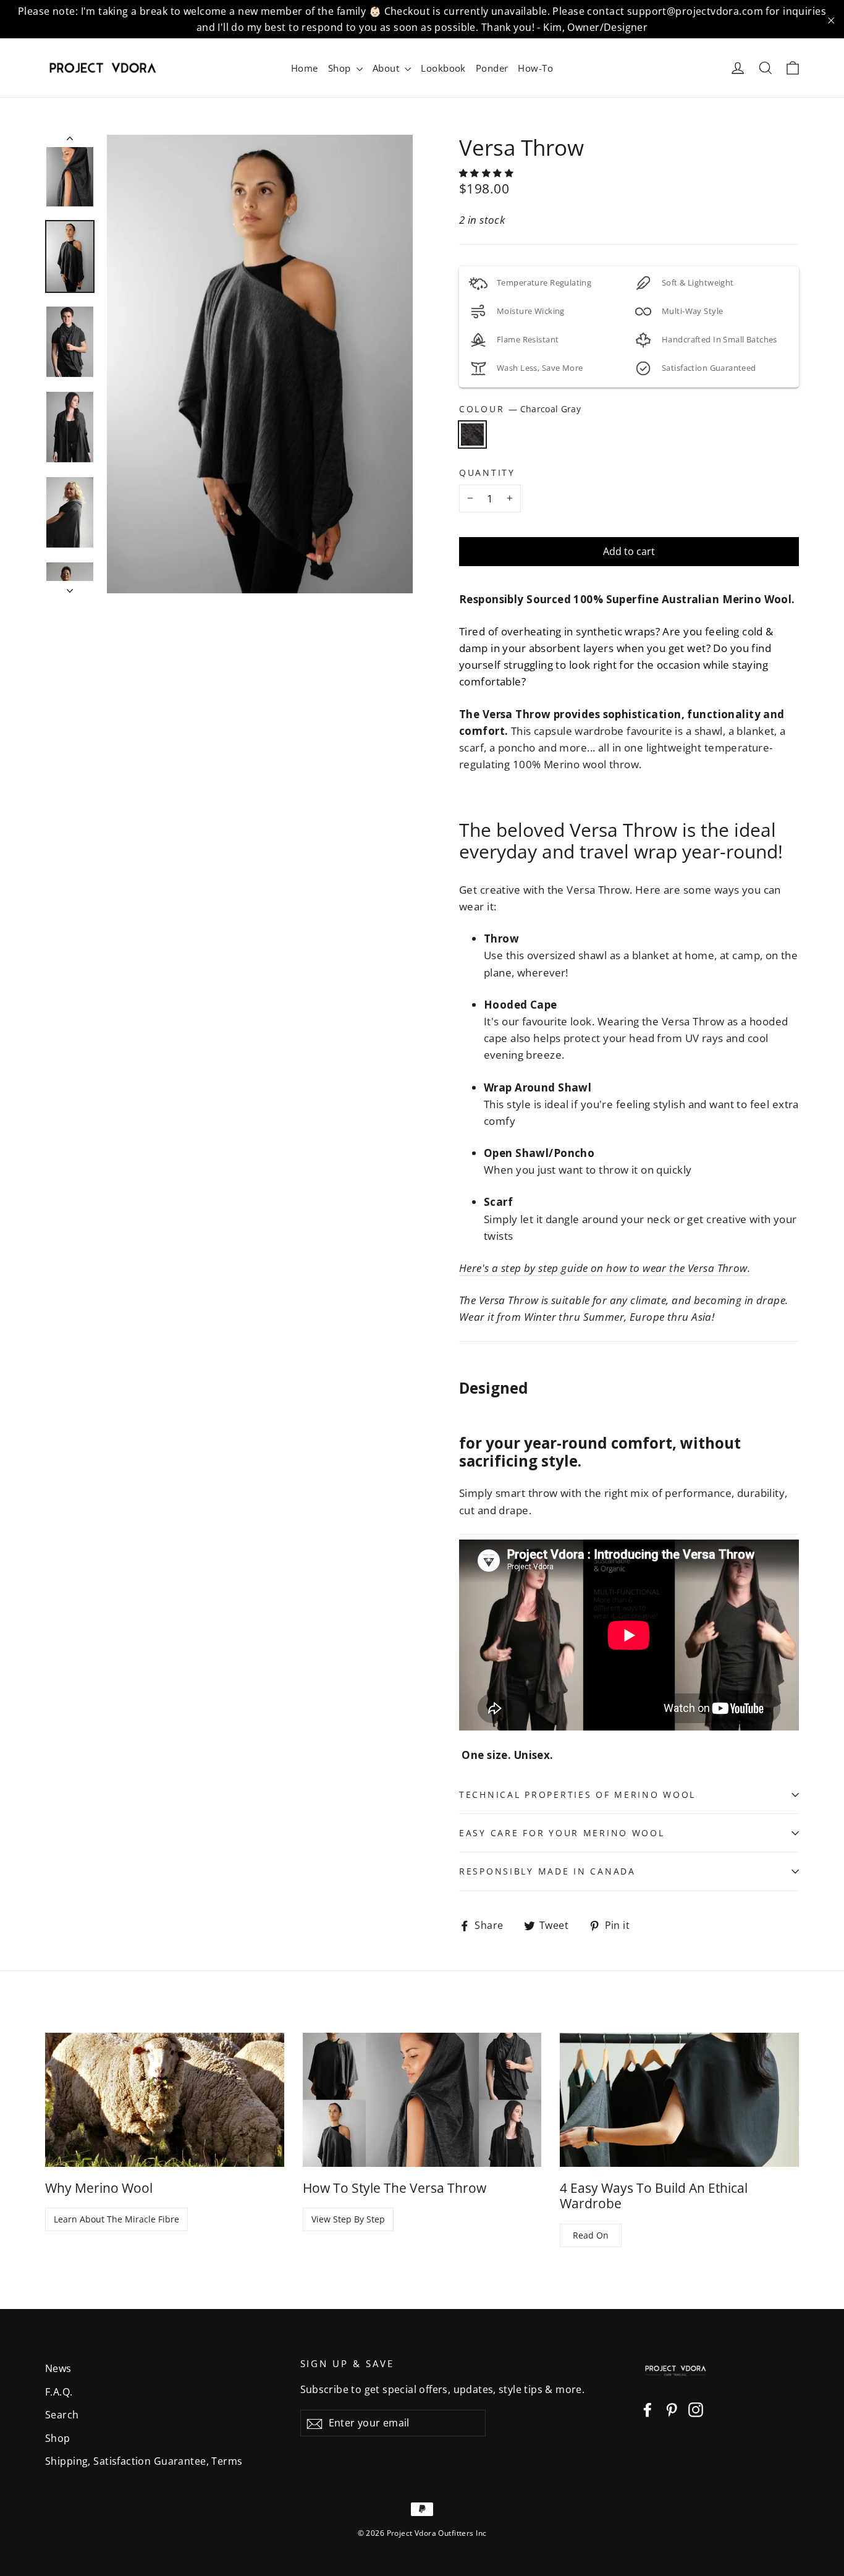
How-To (535, 68)
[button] (488, 173)
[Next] (70, 587)
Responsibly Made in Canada (547, 1871)
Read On (591, 2235)
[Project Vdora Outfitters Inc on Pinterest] (672, 2409)
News (58, 2368)
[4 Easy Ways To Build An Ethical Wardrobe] (679, 2100)
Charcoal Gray (472, 434)
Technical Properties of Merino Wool (577, 1794)
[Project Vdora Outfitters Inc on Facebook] (648, 2409)
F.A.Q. (59, 2392)
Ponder (492, 68)
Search (62, 2415)
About (387, 68)
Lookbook (443, 68)
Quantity (487, 473)
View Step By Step (348, 2219)
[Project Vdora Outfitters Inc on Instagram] (696, 2409)
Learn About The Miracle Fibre (116, 2219)
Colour (520, 409)
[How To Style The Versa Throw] (422, 2100)
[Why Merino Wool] (165, 2100)
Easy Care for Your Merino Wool (562, 1833)
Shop (341, 68)
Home (305, 68)
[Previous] (70, 141)
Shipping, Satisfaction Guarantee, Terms (144, 2461)
